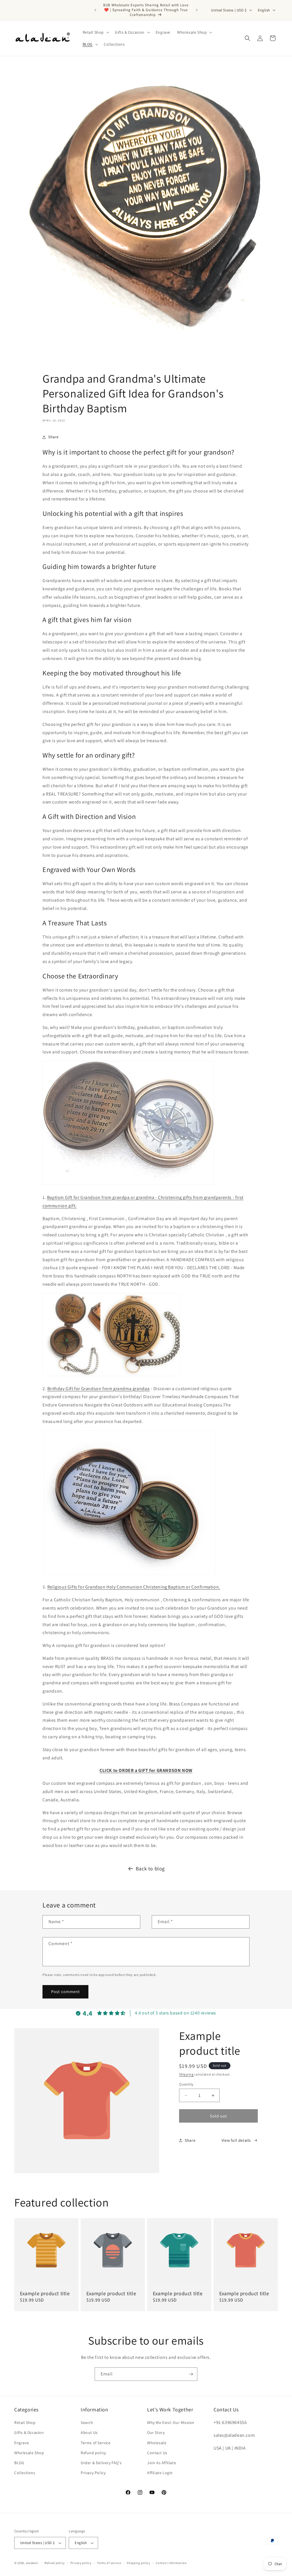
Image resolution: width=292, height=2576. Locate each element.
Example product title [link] (45, 2293)
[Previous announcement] (95, 10)
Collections (25, 2473)
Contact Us (157, 2453)
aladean (32, 2563)
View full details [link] (236, 2140)
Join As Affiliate (162, 2463)
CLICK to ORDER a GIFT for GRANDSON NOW (146, 1770)
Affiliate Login (160, 2473)
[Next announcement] (197, 10)
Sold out (218, 2116)
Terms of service (109, 2563)
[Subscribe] (191, 2374)
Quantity (186, 2084)
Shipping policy (138, 2563)
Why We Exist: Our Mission (171, 2422)
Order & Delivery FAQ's (101, 2463)
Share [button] (53, 437)
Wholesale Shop (29, 2453)
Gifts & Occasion (29, 2432)
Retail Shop (25, 2422)
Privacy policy (81, 2563)
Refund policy (93, 2453)
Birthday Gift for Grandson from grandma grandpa (99, 1389)
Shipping (186, 2074)
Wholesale (157, 2443)
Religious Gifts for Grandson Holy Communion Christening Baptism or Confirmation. (134, 1587)
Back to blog (150, 1869)
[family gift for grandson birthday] (111, 1376)
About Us (89, 2432)
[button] (96, 32)
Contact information (171, 2563)
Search (87, 2422)
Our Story (156, 2432)
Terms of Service (96, 2443)
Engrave (22, 2443)
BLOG (19, 2463)
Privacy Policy (93, 2473)
